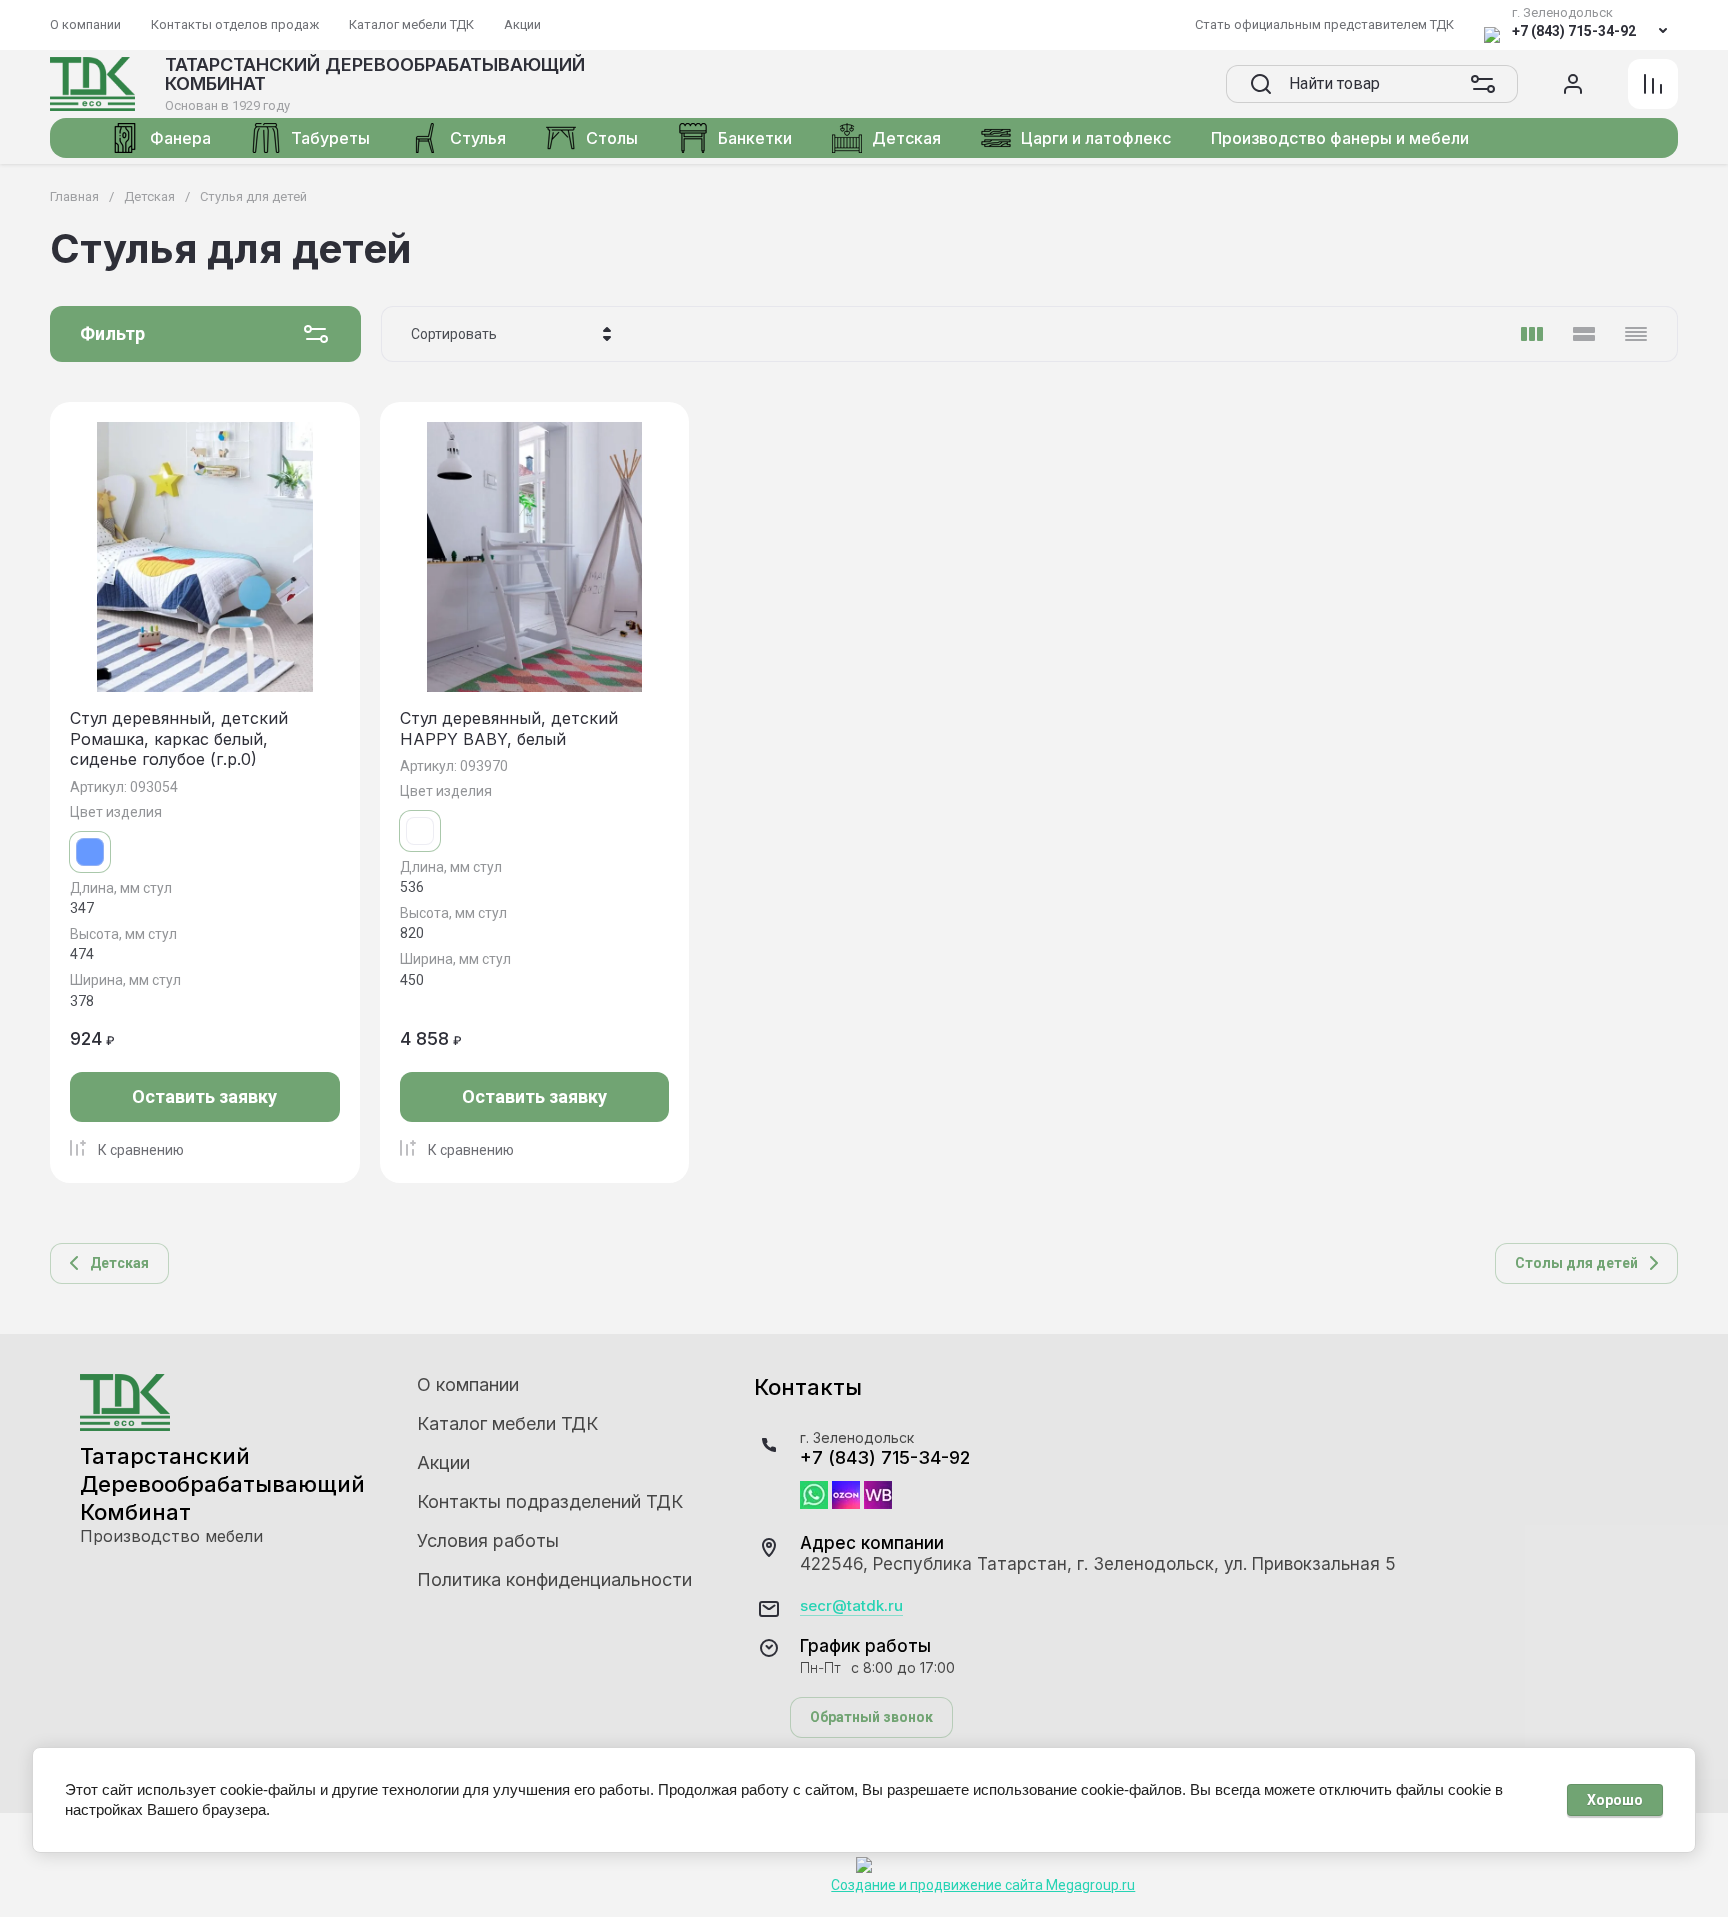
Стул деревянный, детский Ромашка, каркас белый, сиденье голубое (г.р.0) (179, 739)
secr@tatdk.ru (851, 1606)
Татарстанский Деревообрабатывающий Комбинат (375, 74)
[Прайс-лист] (1636, 334)
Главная (74, 196)
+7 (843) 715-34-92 (1574, 31)
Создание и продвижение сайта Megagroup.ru (983, 1885)
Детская (149, 196)
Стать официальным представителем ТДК (1324, 24)
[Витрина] (1532, 334)
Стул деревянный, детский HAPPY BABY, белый (509, 728)
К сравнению (141, 1150)
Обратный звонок (871, 1717)
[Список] (1584, 334)
